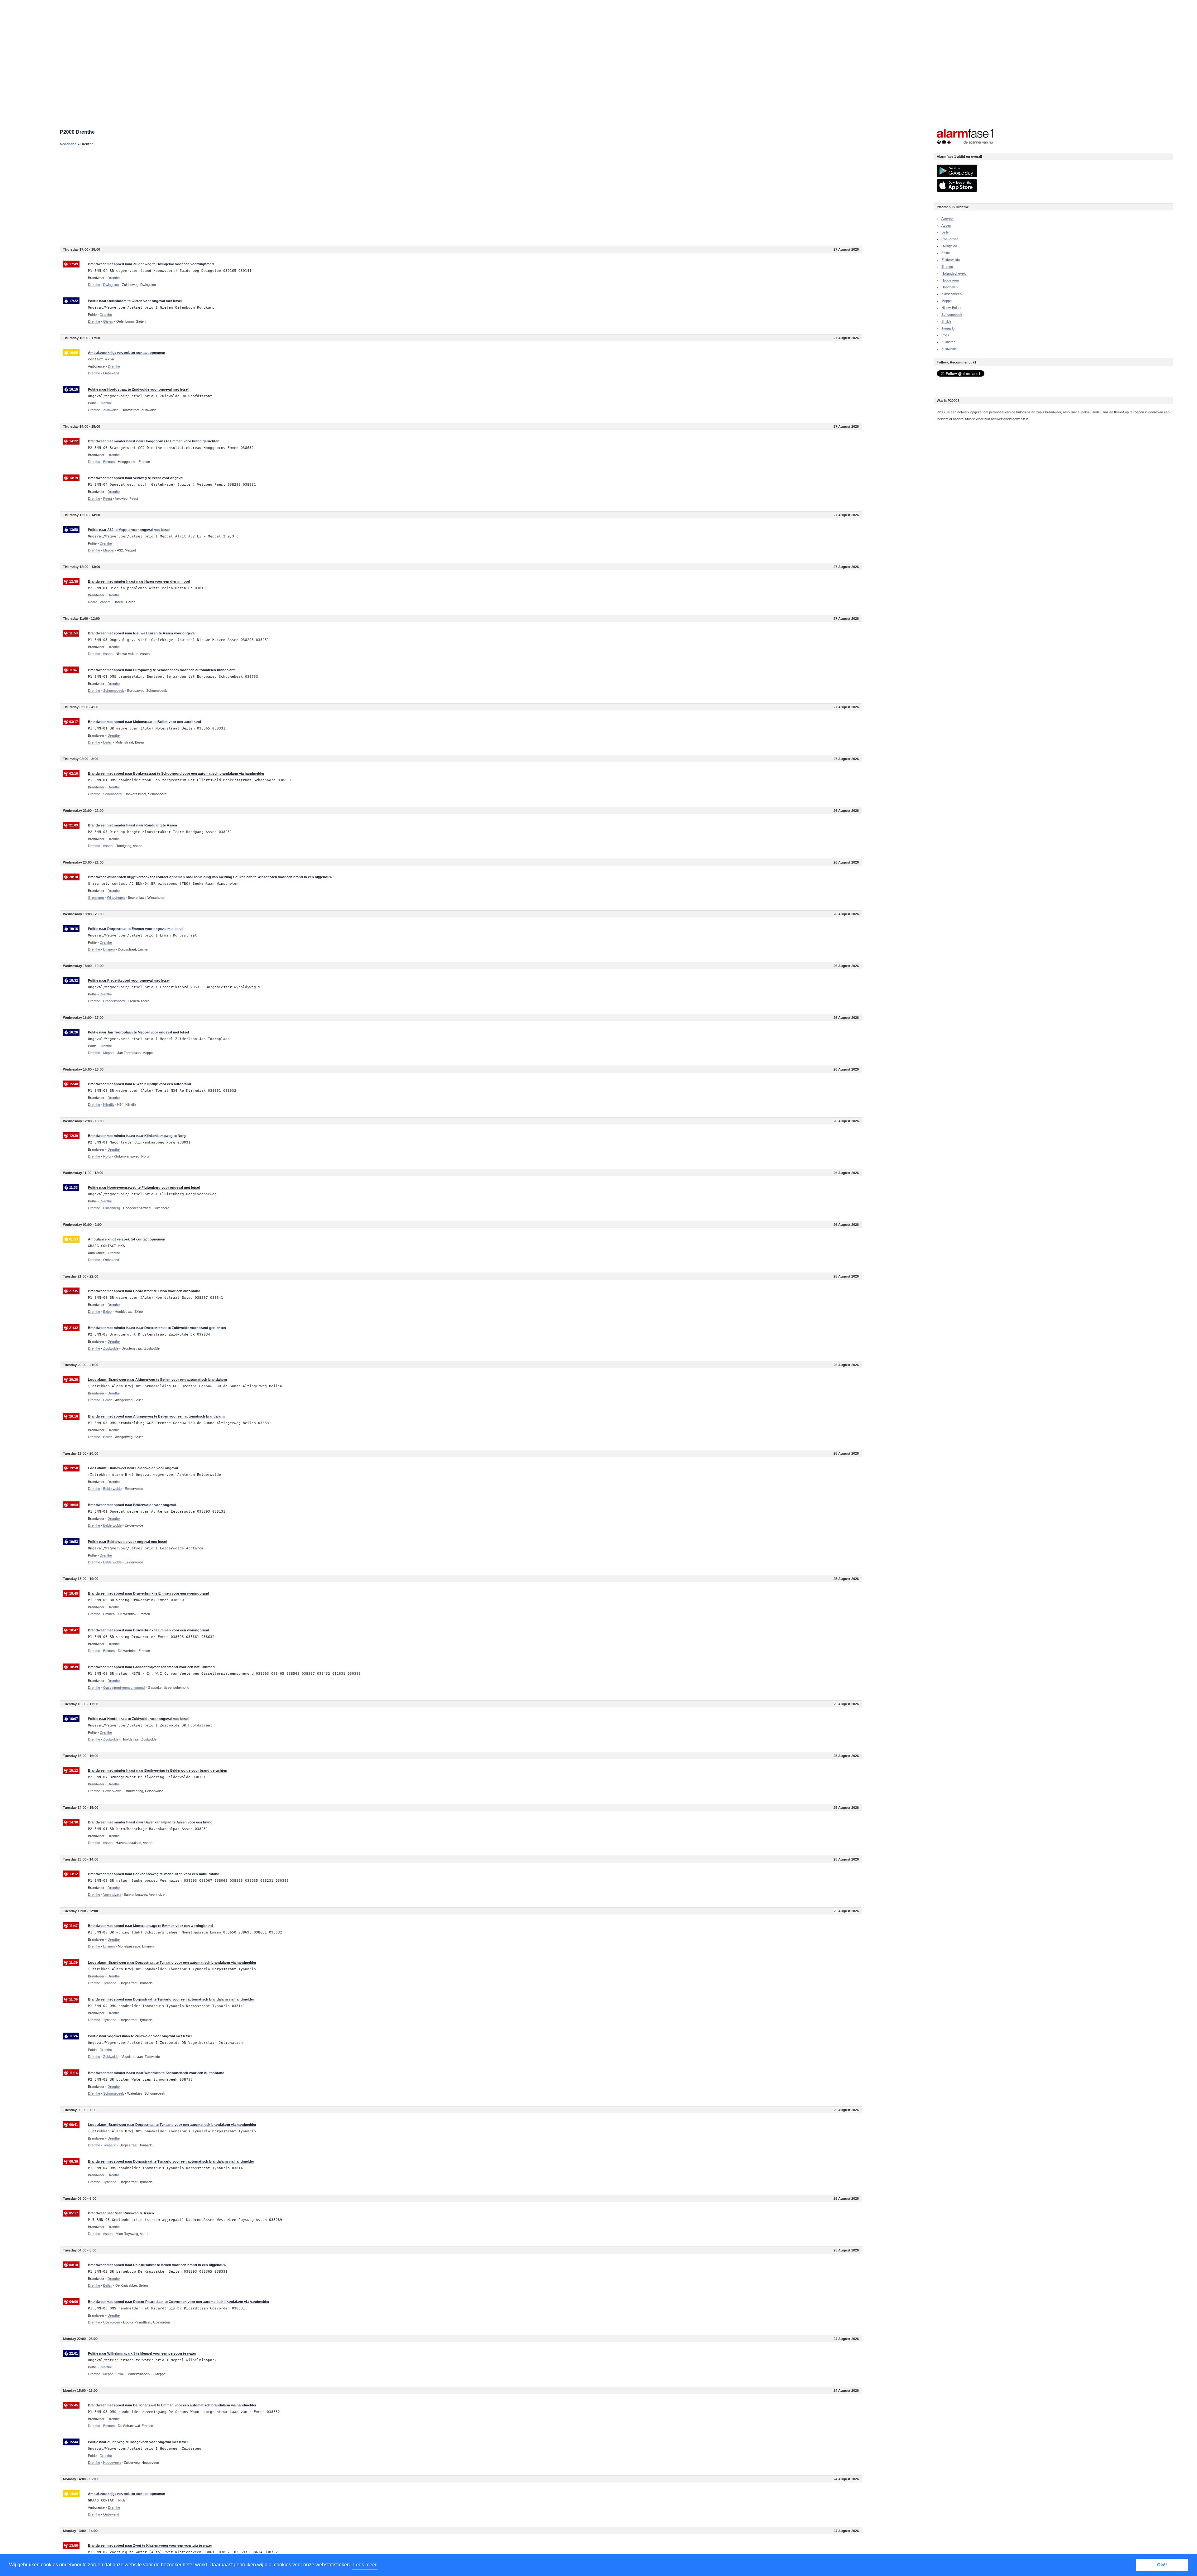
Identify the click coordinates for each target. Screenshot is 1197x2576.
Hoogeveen (950, 280)
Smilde (946, 321)
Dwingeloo (949, 246)
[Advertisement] (247, 196)
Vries (945, 335)
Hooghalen (949, 287)
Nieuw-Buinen (952, 308)
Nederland (68, 144)
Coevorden (950, 239)
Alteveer (948, 219)
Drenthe (94, 285)
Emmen (947, 267)
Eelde (946, 253)
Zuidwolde (949, 349)
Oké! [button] (1162, 2565)
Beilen (946, 232)
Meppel (947, 301)
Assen (946, 225)
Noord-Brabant (99, 602)
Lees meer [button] (365, 2565)
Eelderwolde (951, 260)
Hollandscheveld (954, 273)
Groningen (96, 898)
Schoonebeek (952, 315)
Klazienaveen (952, 294)
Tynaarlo (948, 328)
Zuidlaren (948, 342)
